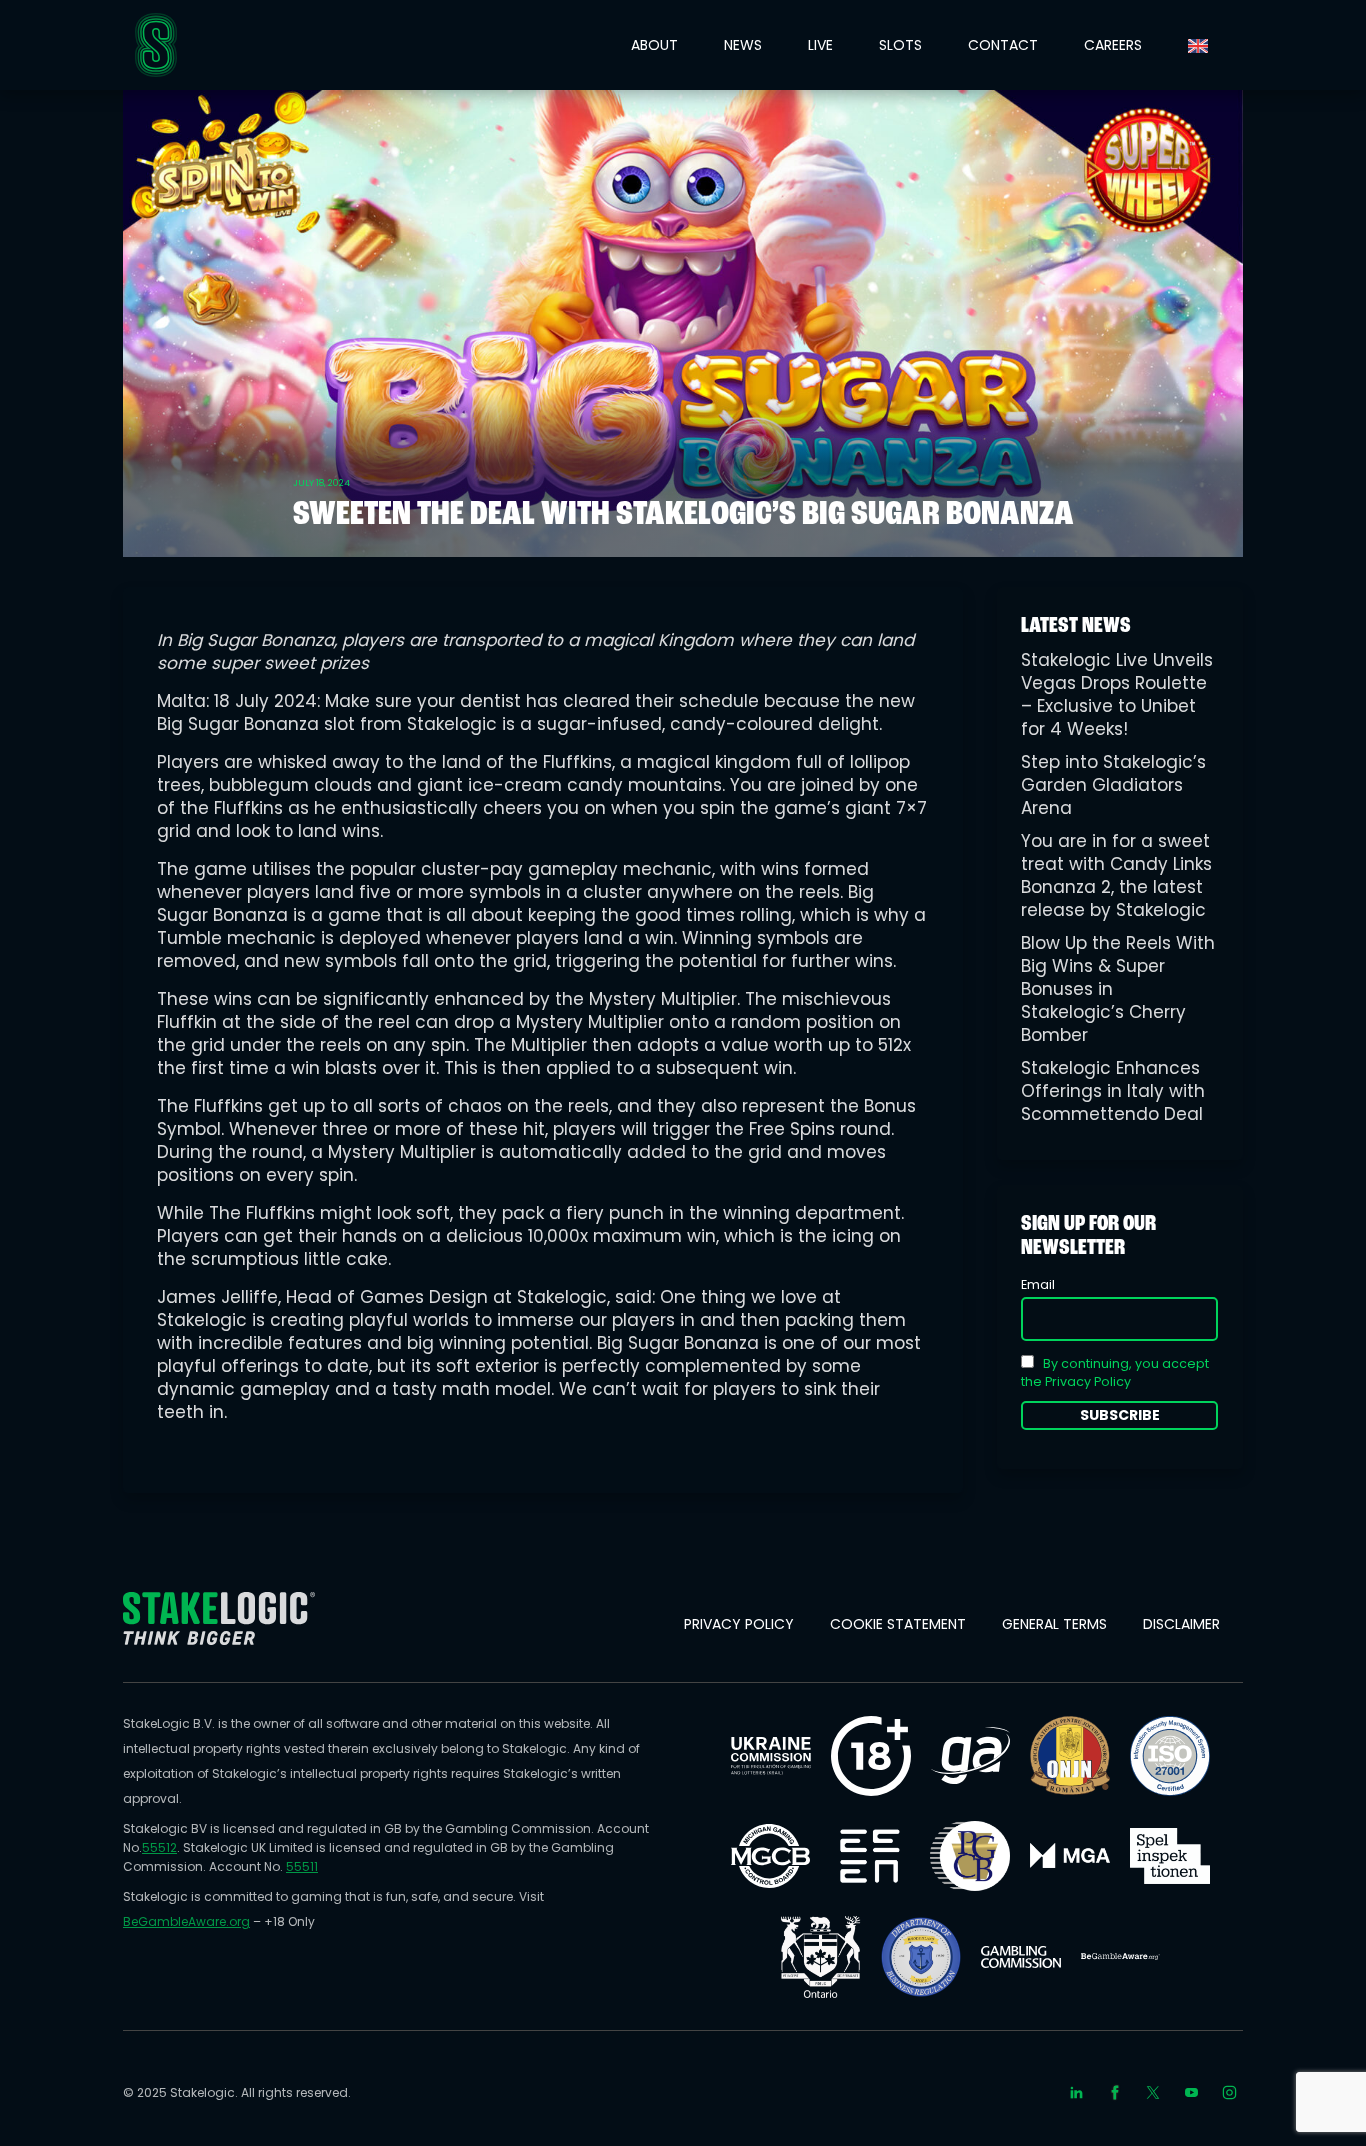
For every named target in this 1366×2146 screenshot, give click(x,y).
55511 (302, 1866)
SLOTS (900, 45)
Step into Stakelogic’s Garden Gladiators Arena (1113, 785)
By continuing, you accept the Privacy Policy (1115, 1372)
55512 (159, 1847)
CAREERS (1113, 45)
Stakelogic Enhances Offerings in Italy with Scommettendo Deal (1113, 1091)
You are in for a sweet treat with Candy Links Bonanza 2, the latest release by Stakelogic (1116, 875)
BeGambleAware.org (186, 1921)
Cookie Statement (898, 1624)
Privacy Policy (739, 1624)
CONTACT (1003, 45)
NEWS (743, 45)
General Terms (1054, 1624)
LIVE (820, 45)
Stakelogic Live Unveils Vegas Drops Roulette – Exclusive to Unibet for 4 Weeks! (1117, 694)
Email (1038, 1284)
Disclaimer (1181, 1624)
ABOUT (654, 45)
